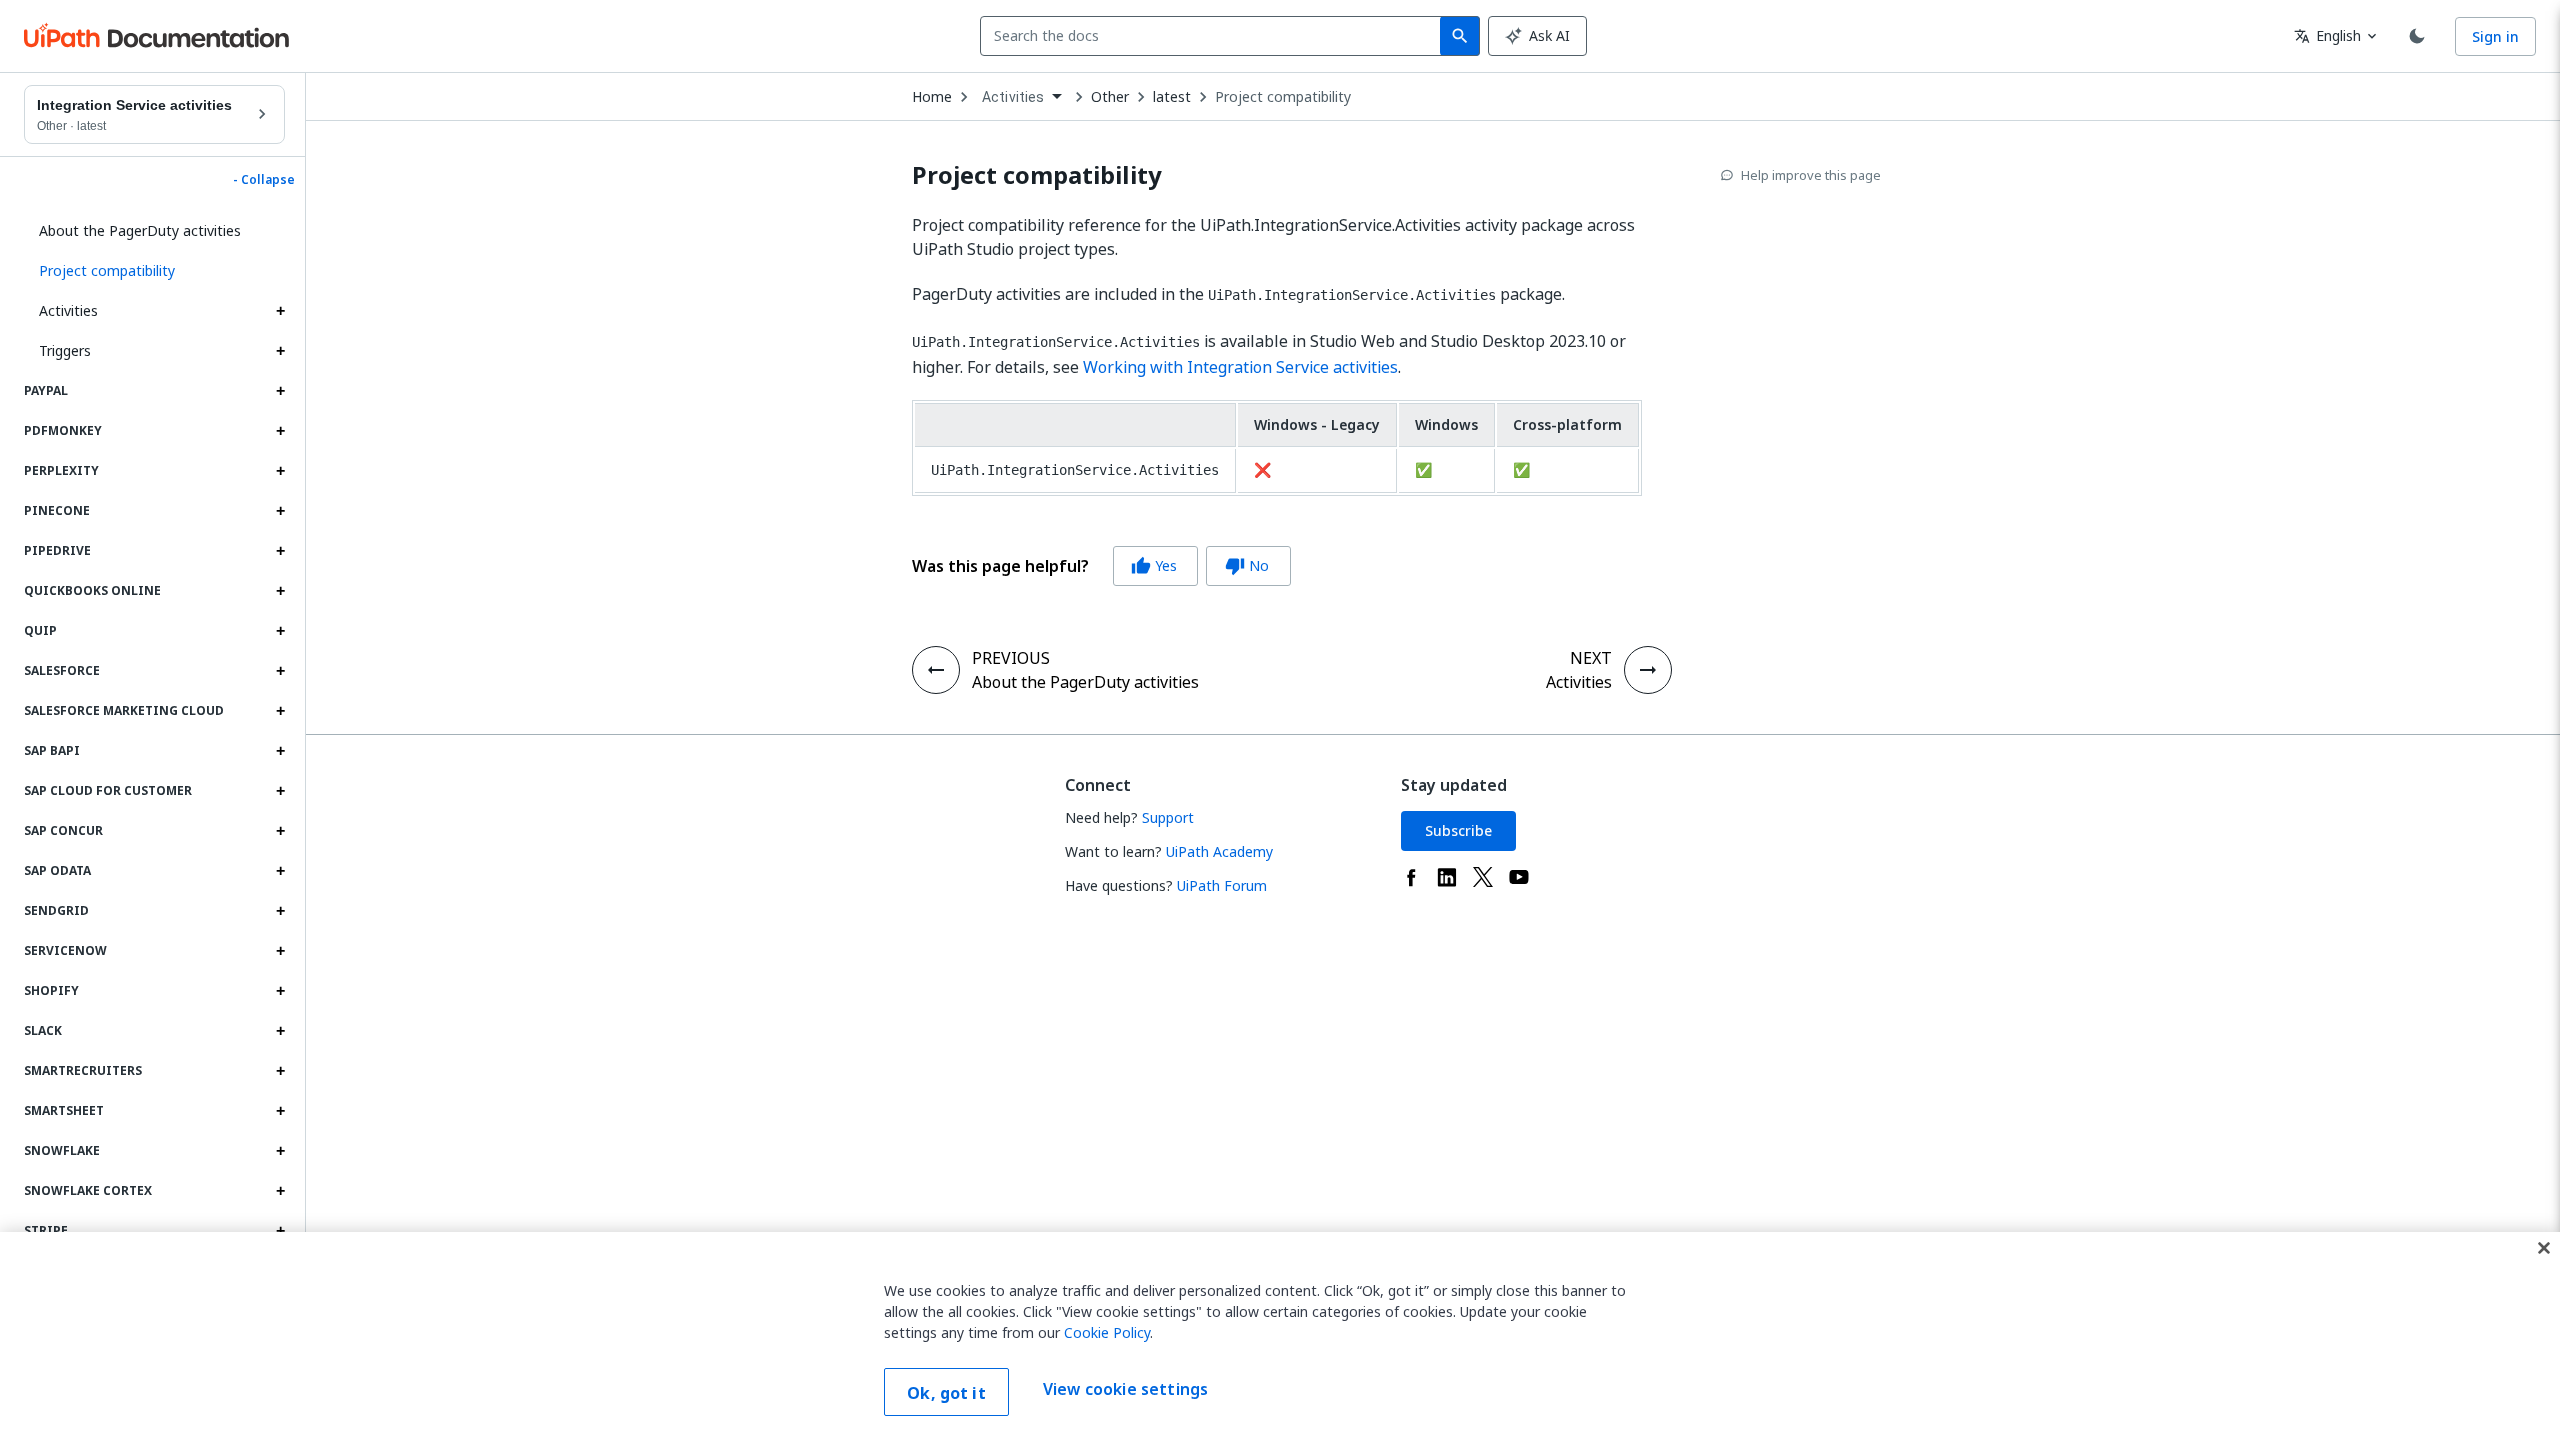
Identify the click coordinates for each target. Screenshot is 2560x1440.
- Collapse (264, 180)
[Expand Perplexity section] (280, 471)
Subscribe (1458, 830)
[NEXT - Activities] (1648, 670)
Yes (1154, 565)
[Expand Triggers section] (280, 351)
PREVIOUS (1011, 658)
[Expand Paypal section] (280, 391)
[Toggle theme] (2417, 36)
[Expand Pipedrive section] (280, 551)
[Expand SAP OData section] (280, 871)
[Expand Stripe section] (280, 1231)
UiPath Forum (1222, 885)
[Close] (2544, 1248)
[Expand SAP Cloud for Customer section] (280, 791)
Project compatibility (1283, 97)
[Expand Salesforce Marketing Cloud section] (280, 711)
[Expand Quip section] (280, 631)
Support (1168, 817)
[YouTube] (1519, 877)
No (1247, 565)
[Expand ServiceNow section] (280, 951)
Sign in (2495, 36)
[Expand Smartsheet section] (280, 1111)
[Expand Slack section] (280, 1031)
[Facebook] (1411, 877)
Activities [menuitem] (1013, 97)
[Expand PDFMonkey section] (280, 431)
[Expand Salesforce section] (280, 671)
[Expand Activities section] (280, 311)
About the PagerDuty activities (140, 230)
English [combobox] (2327, 35)
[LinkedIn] (1447, 877)
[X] (1483, 877)
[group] (1101, 566)
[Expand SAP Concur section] (280, 831)
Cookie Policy (1107, 1332)
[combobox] (1214, 36)
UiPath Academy (1219, 851)
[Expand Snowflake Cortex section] (280, 1191)
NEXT (1591, 658)
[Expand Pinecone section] (280, 511)
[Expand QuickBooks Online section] (280, 591)
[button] (154, 271)
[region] (1280, 1336)
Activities (68, 310)
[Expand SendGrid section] (280, 911)
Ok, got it (946, 1393)
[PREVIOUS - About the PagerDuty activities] (936, 670)
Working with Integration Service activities (1240, 367)
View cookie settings (1125, 1390)
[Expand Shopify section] (280, 991)
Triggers (65, 350)
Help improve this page (1811, 175)
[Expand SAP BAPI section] (280, 751)
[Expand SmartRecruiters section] (280, 1071)
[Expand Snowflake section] (280, 1151)
